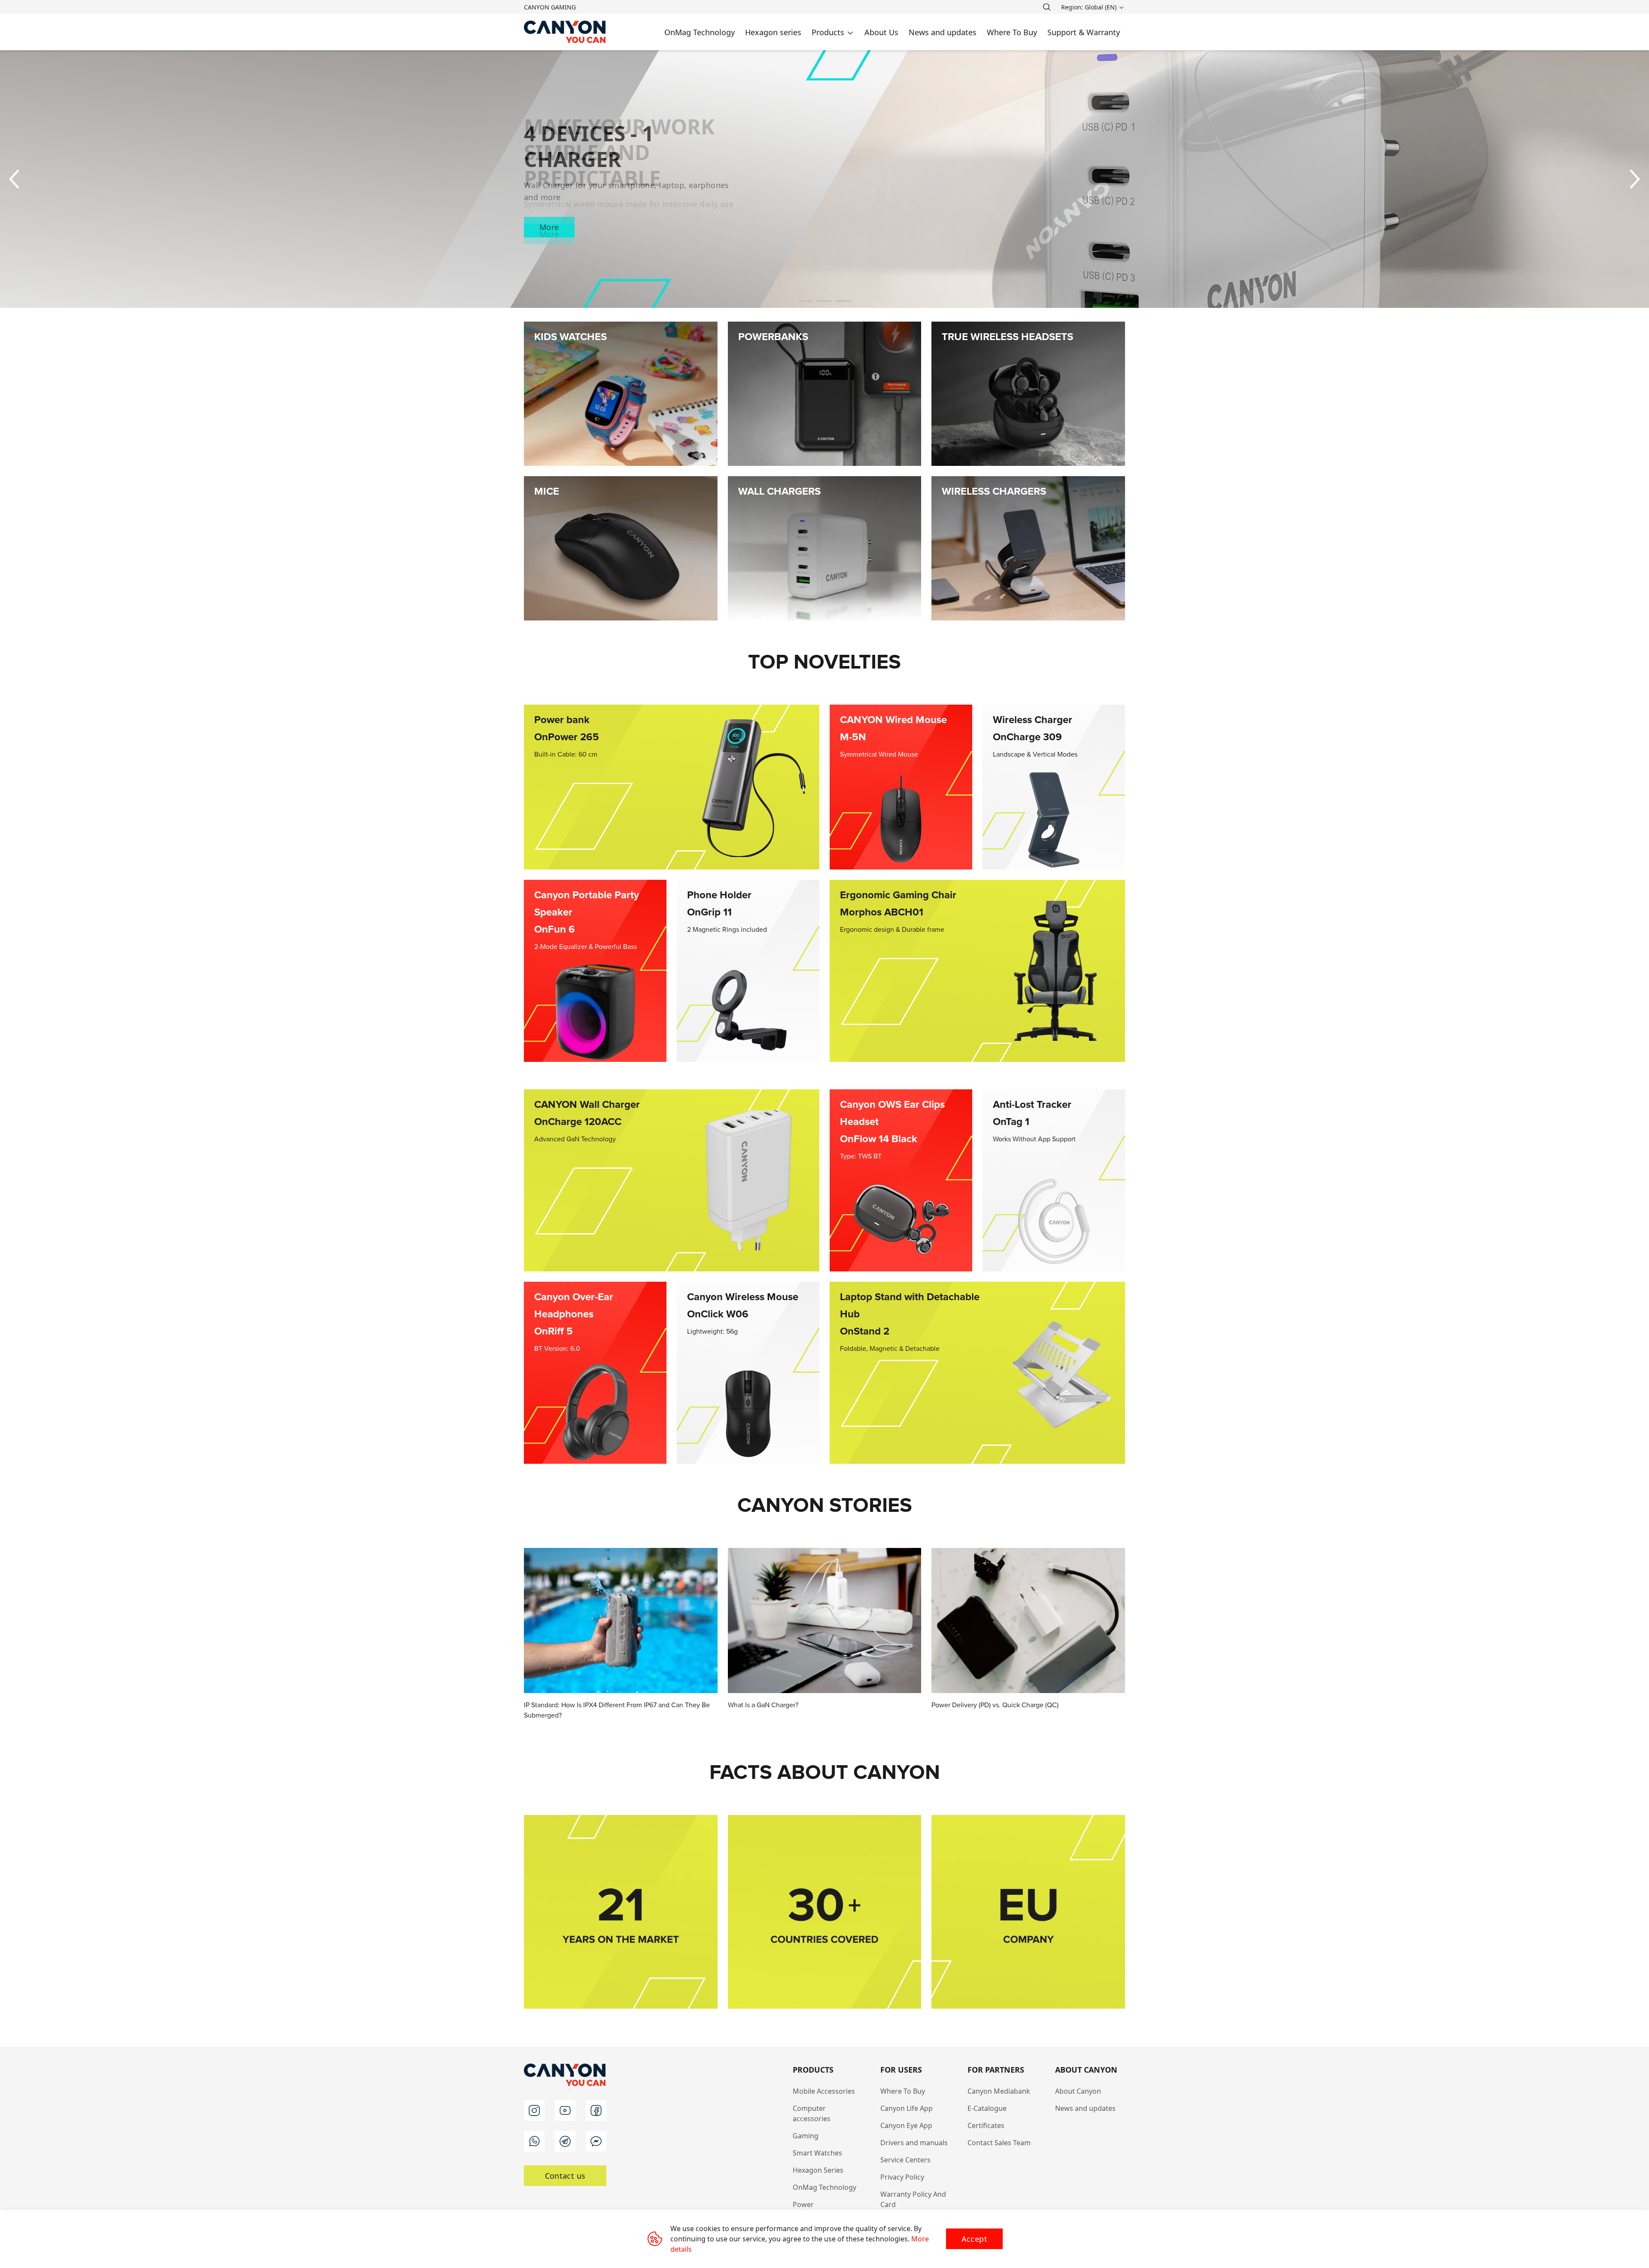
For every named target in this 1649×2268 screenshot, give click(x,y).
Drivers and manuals (914, 2143)
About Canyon (1078, 2091)
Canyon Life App (907, 2108)
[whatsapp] (534, 2141)
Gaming (806, 2136)
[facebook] (596, 2110)
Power (803, 2204)
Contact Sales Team (999, 2143)
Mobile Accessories (824, 2091)
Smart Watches (817, 2153)
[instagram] (534, 2110)
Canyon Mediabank (999, 2091)
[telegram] (565, 2141)
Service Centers (905, 2160)
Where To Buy (903, 2091)
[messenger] (596, 2141)
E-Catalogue (987, 2108)
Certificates (986, 2125)
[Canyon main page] (565, 32)
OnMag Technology (824, 2187)
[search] (1047, 7)
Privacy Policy (902, 2177)
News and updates (1085, 2108)
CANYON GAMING (550, 7)
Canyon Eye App (906, 2125)
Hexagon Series (818, 2170)
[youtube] (565, 2110)
